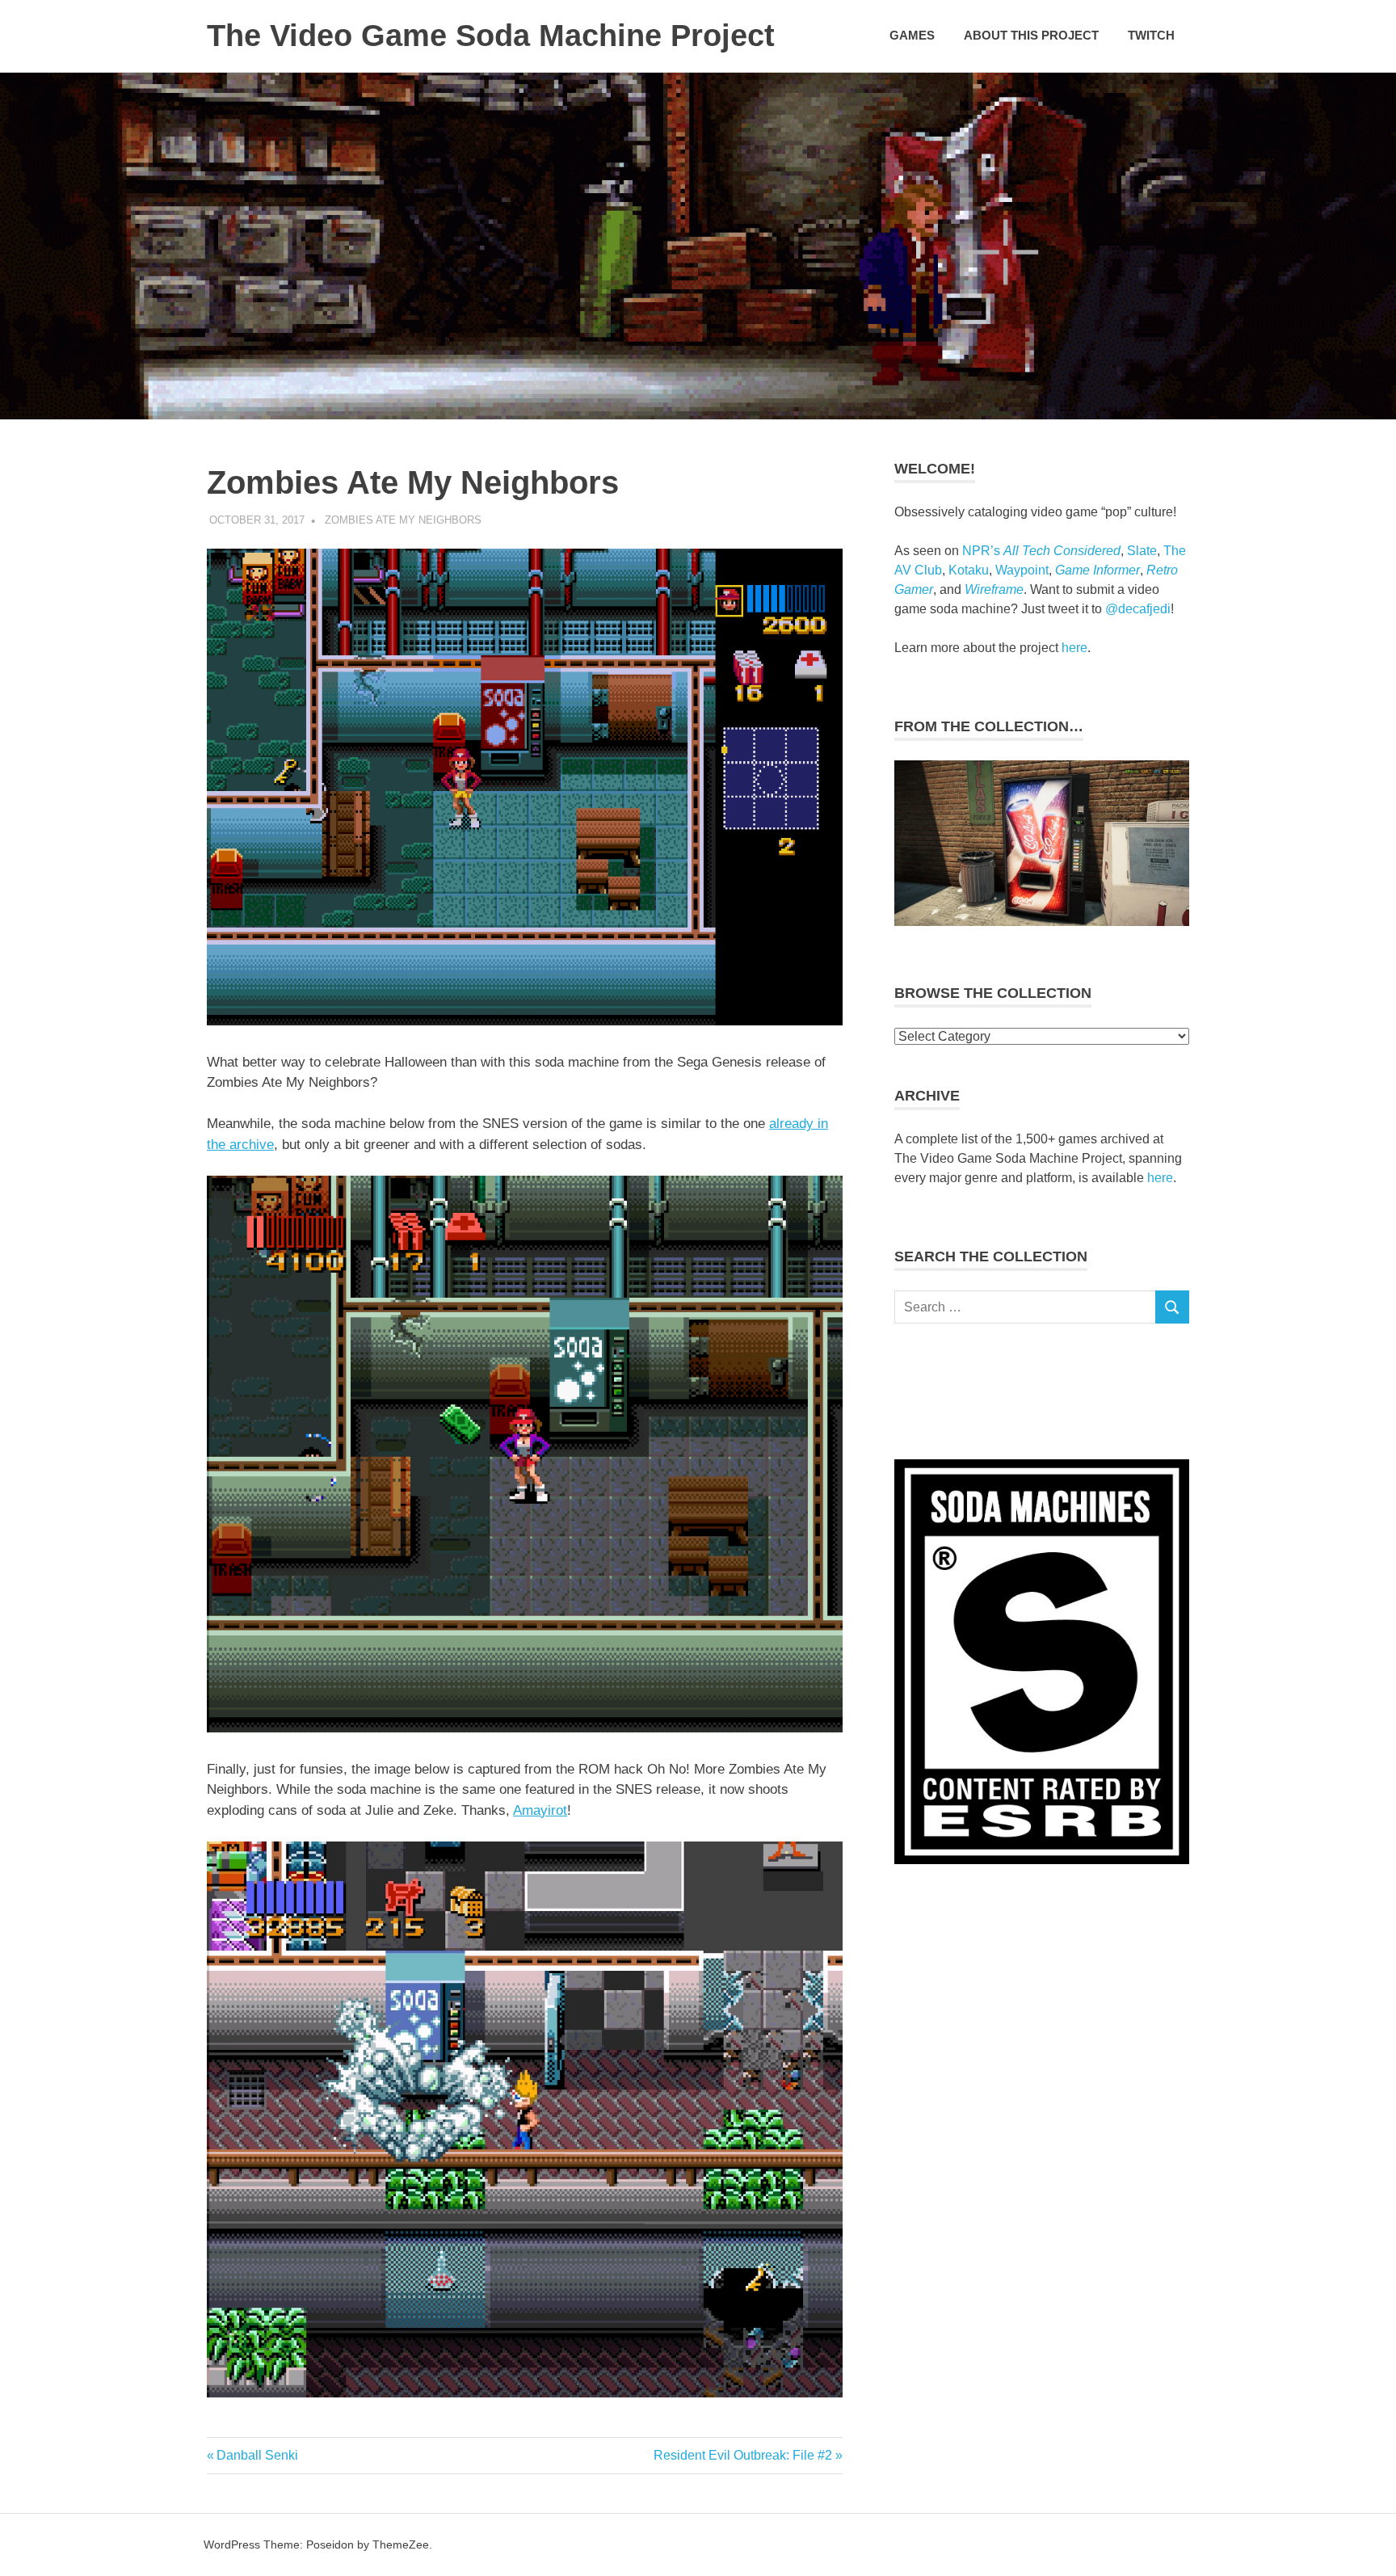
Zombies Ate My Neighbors (403, 520)
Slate (1142, 551)
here (1074, 648)
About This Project (1031, 35)
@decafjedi (1138, 609)
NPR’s (1041, 551)
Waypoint (1022, 570)
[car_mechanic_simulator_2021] (1042, 921)
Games (912, 35)
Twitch (1151, 35)
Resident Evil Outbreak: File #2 (743, 2455)
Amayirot (540, 1810)
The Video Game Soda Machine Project (491, 36)
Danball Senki (257, 2455)
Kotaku (969, 570)
